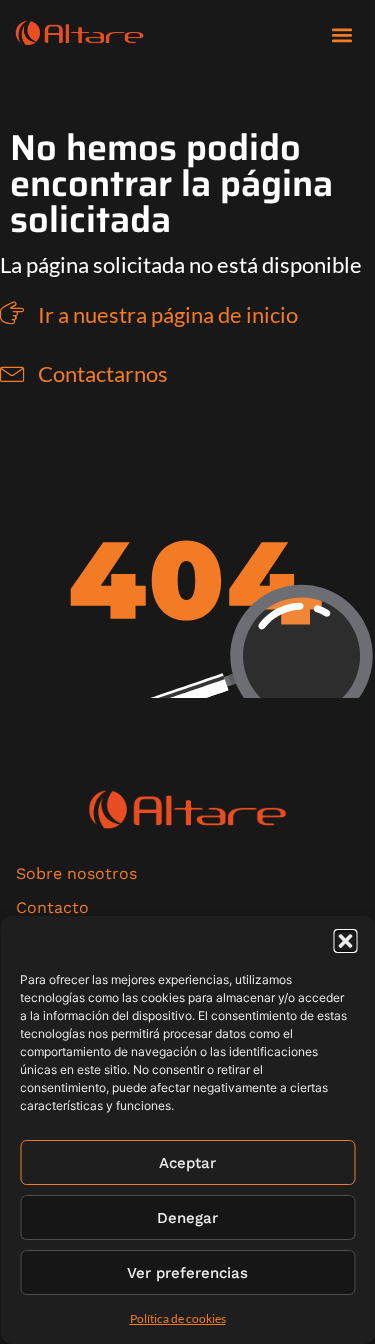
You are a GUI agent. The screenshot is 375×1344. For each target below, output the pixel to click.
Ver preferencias (187, 1273)
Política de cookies (178, 1318)
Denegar (187, 1218)
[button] (345, 941)
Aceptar (187, 1163)
